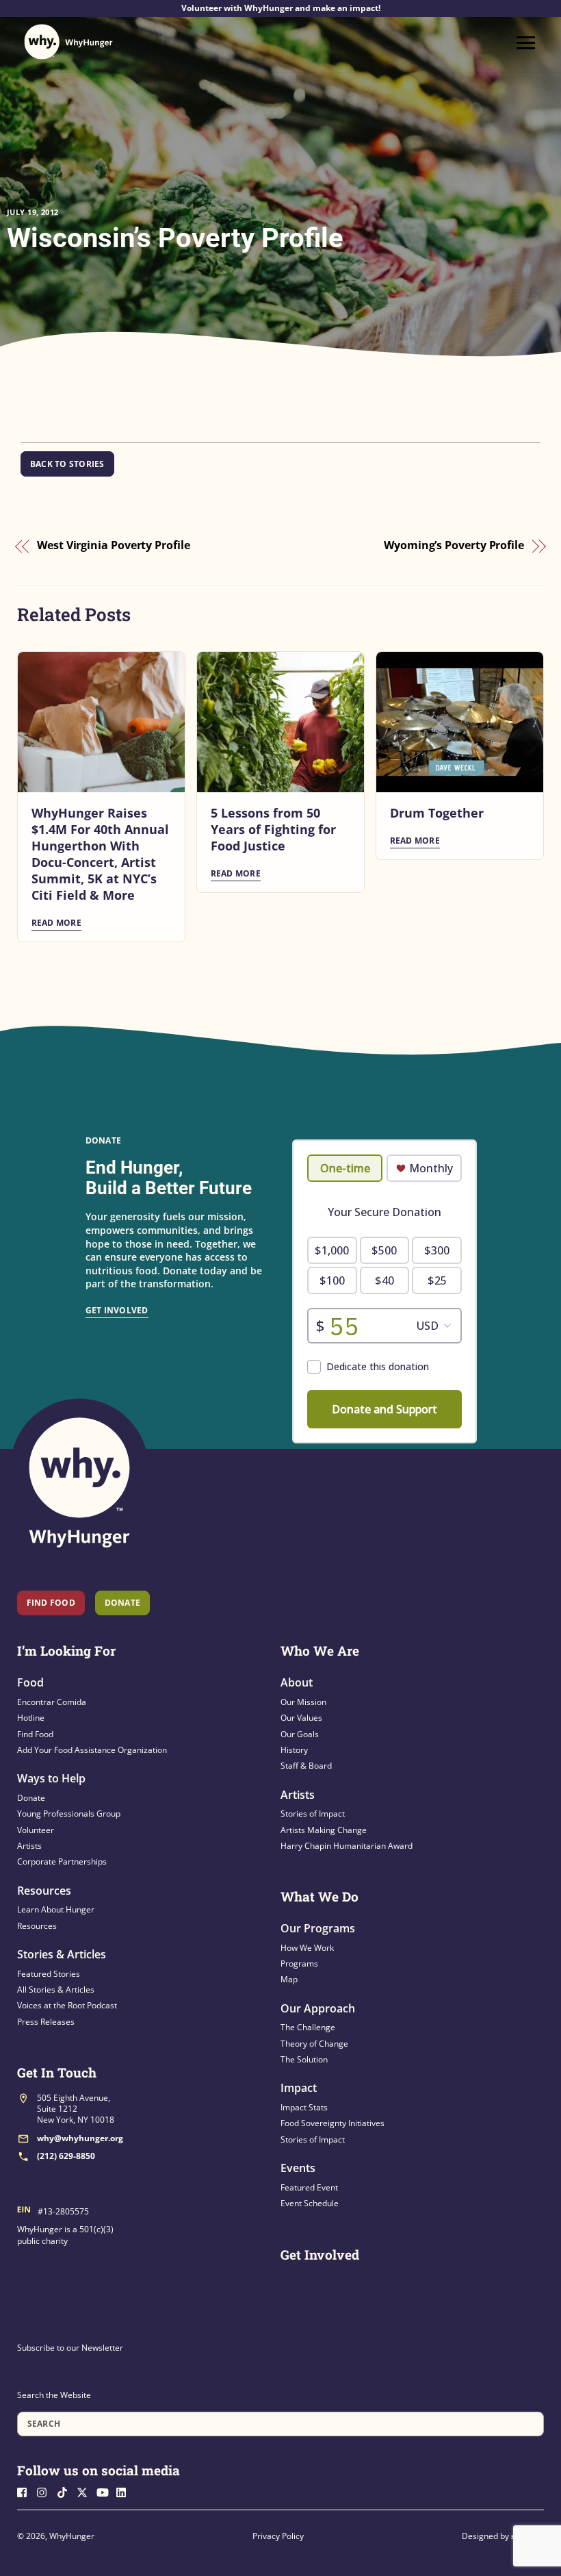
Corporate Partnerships (62, 1861)
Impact (299, 2088)
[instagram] (46, 2491)
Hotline (31, 1718)
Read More (56, 923)
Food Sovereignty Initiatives (332, 2123)
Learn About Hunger (56, 1909)
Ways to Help (51, 1778)
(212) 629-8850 (66, 2156)
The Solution (304, 2059)
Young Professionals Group (69, 1814)
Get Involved (117, 1310)
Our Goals (300, 1734)
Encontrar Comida (52, 1702)
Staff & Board (306, 1766)
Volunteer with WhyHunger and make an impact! (281, 8)
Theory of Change (314, 2044)
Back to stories (67, 464)
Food (30, 1682)
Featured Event (309, 2187)
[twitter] (86, 2491)
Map (289, 1979)
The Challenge (308, 2027)
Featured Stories (49, 1974)
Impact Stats (304, 2107)
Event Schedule (310, 2203)
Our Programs (318, 1928)
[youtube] (105, 2491)
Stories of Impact (313, 1814)
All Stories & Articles (56, 1990)
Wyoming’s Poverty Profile (454, 546)
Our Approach (318, 2008)
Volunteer (36, 1830)
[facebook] (26, 2491)
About (297, 1682)
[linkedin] (125, 2491)
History (294, 1750)
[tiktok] (66, 2491)
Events (298, 2168)
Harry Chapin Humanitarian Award (347, 1846)
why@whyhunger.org (80, 2138)
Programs (299, 1963)
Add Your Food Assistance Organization (92, 1750)
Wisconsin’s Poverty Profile (175, 238)
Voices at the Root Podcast (67, 2005)
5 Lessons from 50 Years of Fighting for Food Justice (273, 829)
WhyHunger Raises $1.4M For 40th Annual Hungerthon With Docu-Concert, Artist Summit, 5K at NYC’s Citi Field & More (100, 854)
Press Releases (46, 2022)
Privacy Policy (278, 2536)
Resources (44, 1891)
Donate (31, 1798)
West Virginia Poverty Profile (114, 546)
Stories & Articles (62, 1954)
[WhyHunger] (68, 42)
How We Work (307, 1948)
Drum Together (437, 813)
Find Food (51, 1603)
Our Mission (303, 1702)
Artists (29, 1846)
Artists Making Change (324, 1830)
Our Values (301, 1718)
